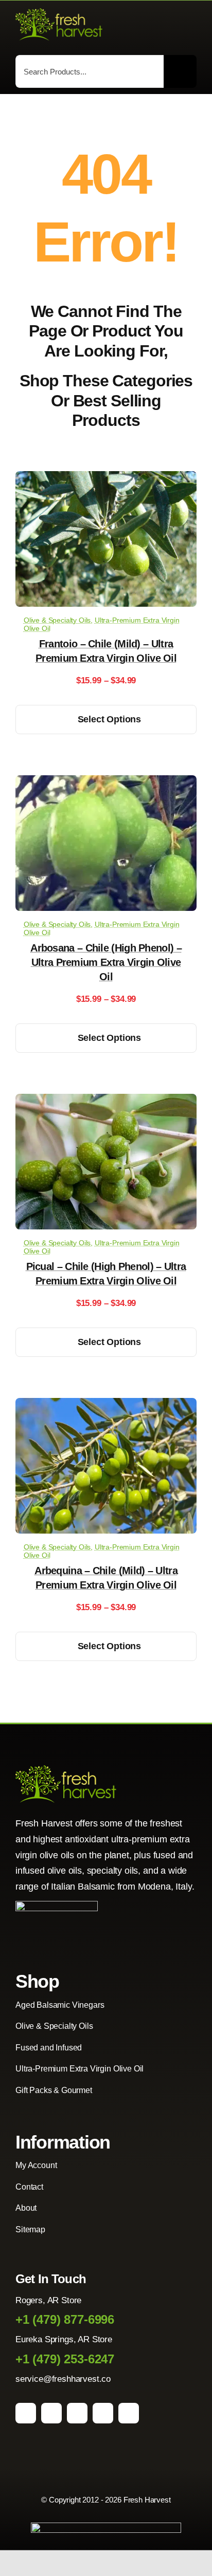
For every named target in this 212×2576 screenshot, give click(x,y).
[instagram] (51, 2413)
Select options (109, 719)
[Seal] (57, 1905)
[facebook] (26, 2413)
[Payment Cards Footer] (106, 2527)
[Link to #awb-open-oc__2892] (192, 26)
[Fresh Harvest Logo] (59, 13)
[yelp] (129, 2413)
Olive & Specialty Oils (57, 620)
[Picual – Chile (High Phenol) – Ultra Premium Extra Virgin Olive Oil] (106, 1101)
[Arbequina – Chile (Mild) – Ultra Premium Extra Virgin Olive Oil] (106, 1405)
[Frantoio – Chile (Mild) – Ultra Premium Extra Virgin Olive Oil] (106, 479)
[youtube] (103, 2413)
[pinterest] (77, 2413)
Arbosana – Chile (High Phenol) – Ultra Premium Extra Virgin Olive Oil (106, 962)
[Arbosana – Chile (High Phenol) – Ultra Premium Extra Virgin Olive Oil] (106, 783)
